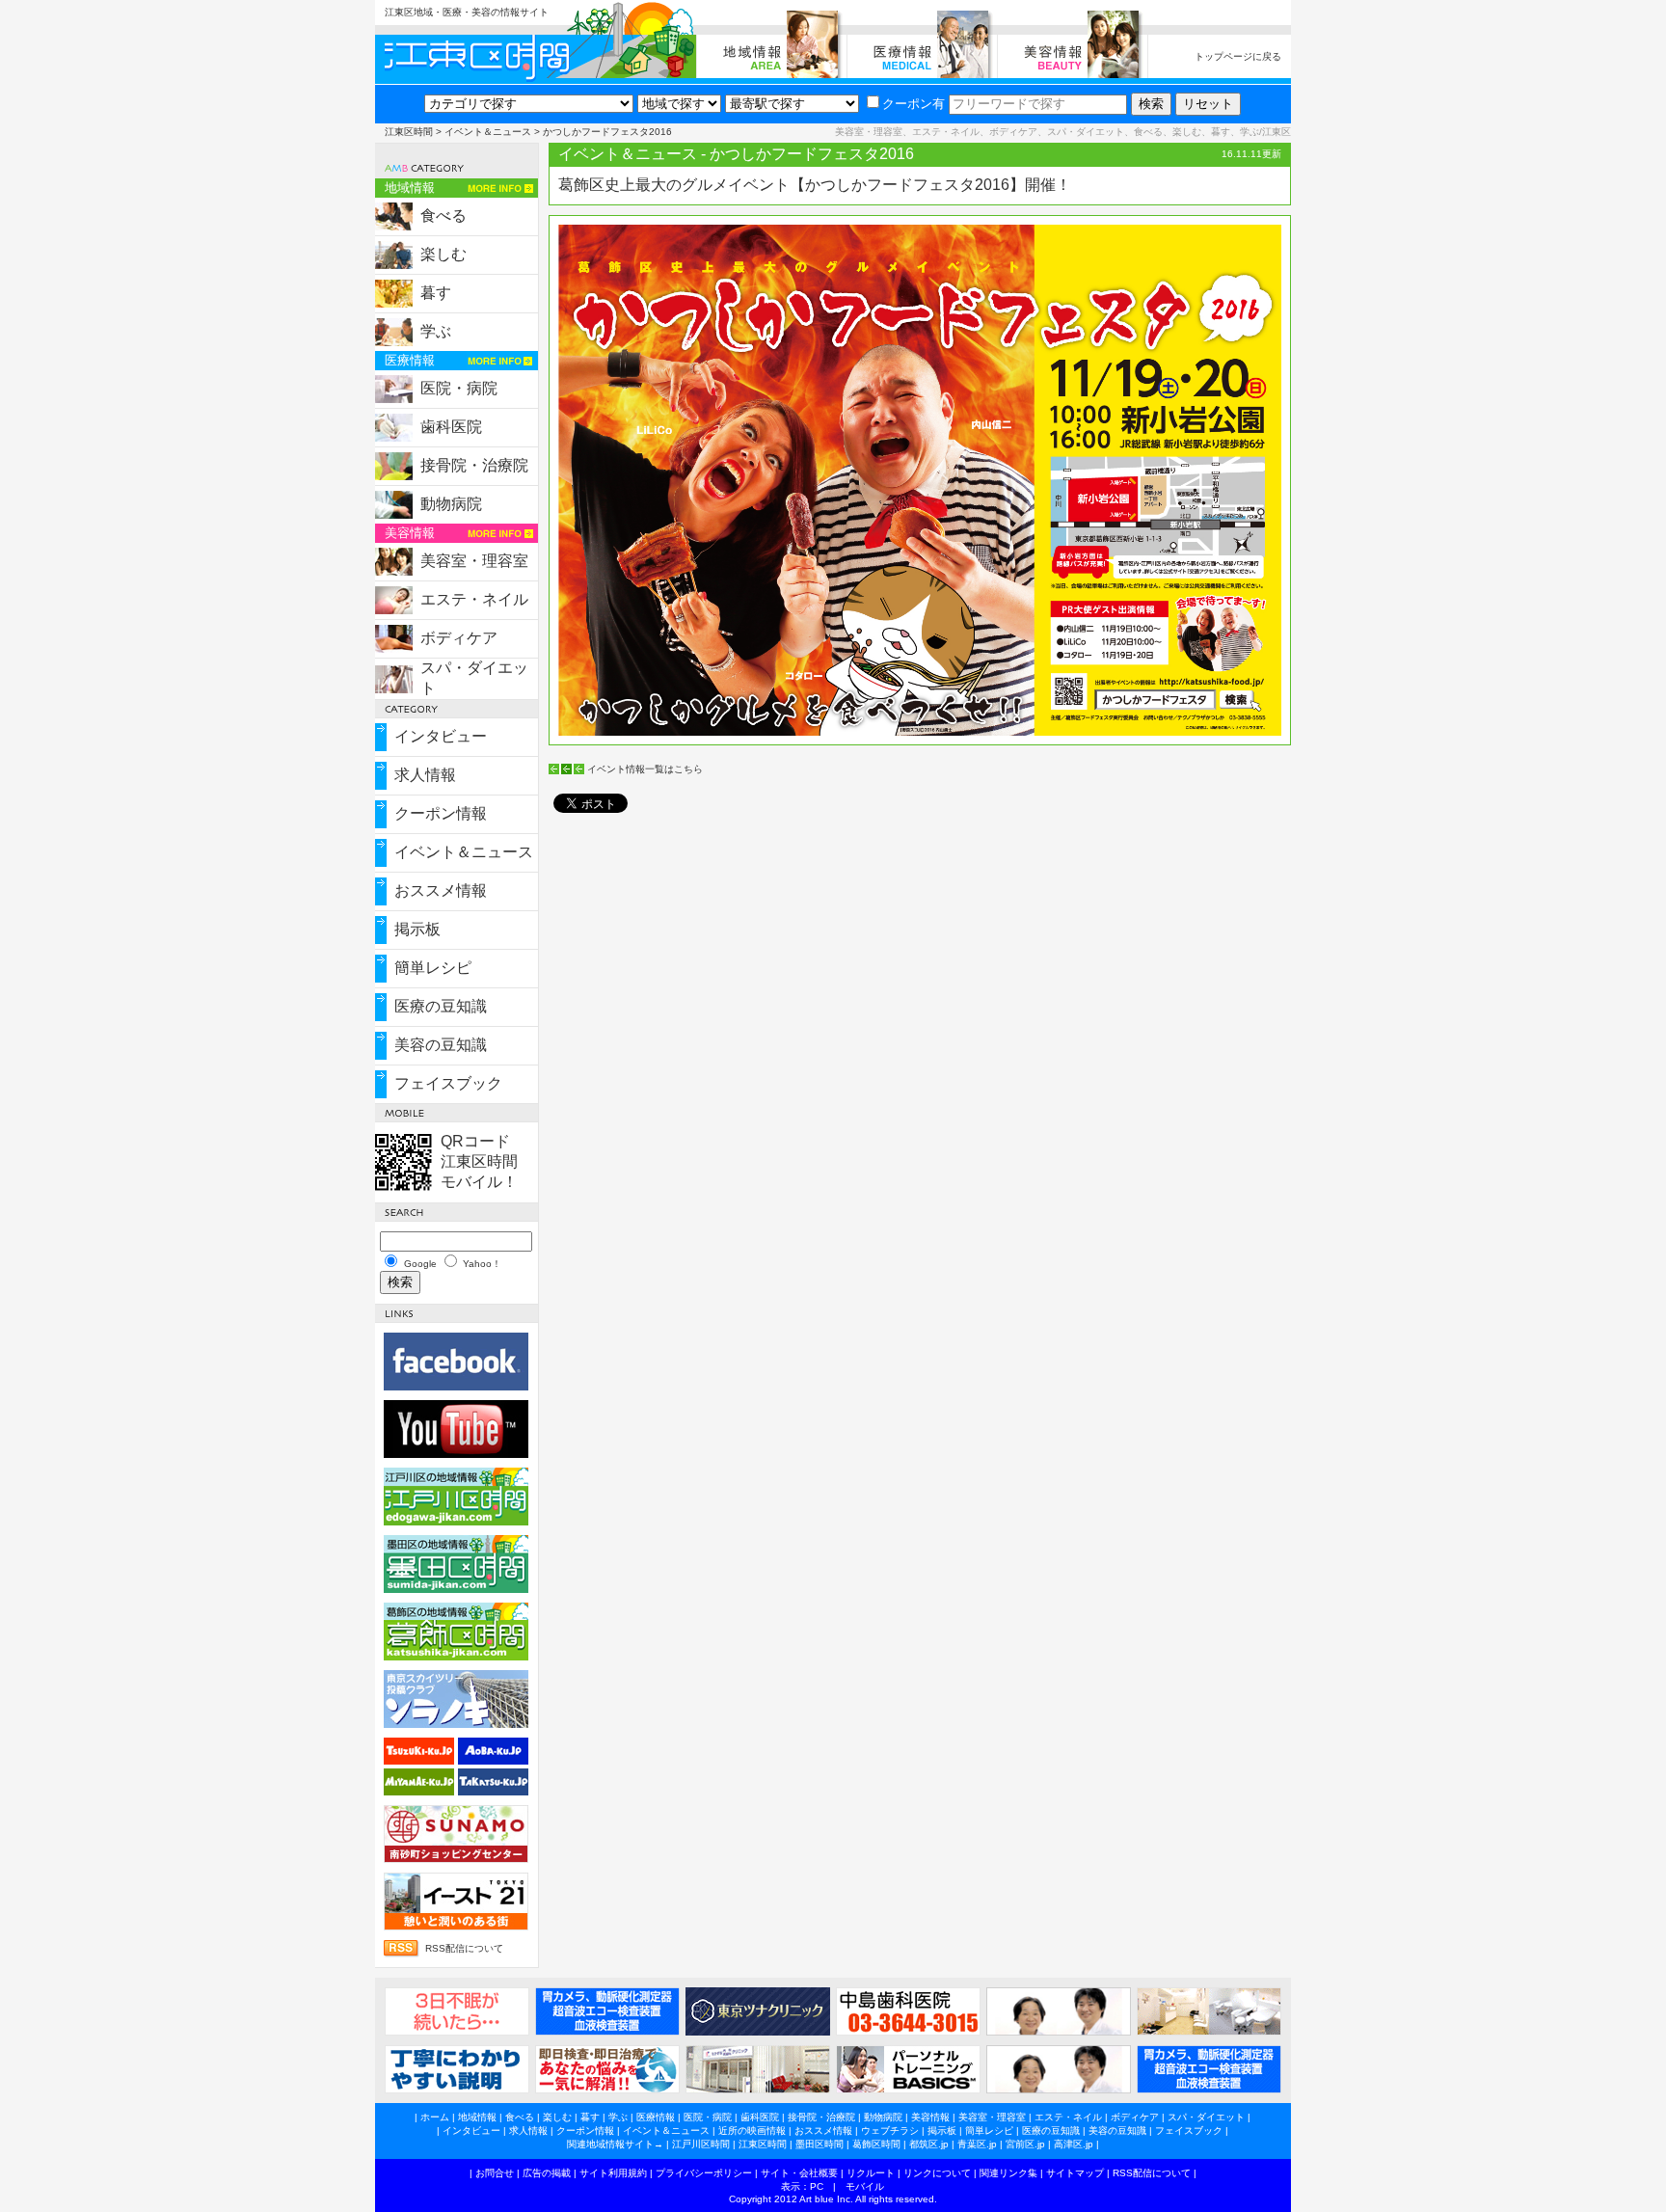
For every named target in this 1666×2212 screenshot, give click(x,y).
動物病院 (451, 504)
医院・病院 (459, 388)
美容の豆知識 (441, 1045)
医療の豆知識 (441, 1006)
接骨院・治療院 (474, 465)
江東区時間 (409, 132)
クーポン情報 (441, 813)
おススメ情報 (441, 890)
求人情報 (425, 775)
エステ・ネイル (474, 599)
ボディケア (459, 638)
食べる (443, 216)
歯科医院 (451, 427)
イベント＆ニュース (488, 132)
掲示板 (417, 929)
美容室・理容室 (474, 561)
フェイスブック (448, 1083)
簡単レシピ (433, 968)
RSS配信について (464, 1948)
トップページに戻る (1238, 56)
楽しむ (443, 254)
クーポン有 (914, 104)
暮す (436, 293)
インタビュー (441, 736)
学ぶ (436, 331)
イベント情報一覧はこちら (645, 769)
